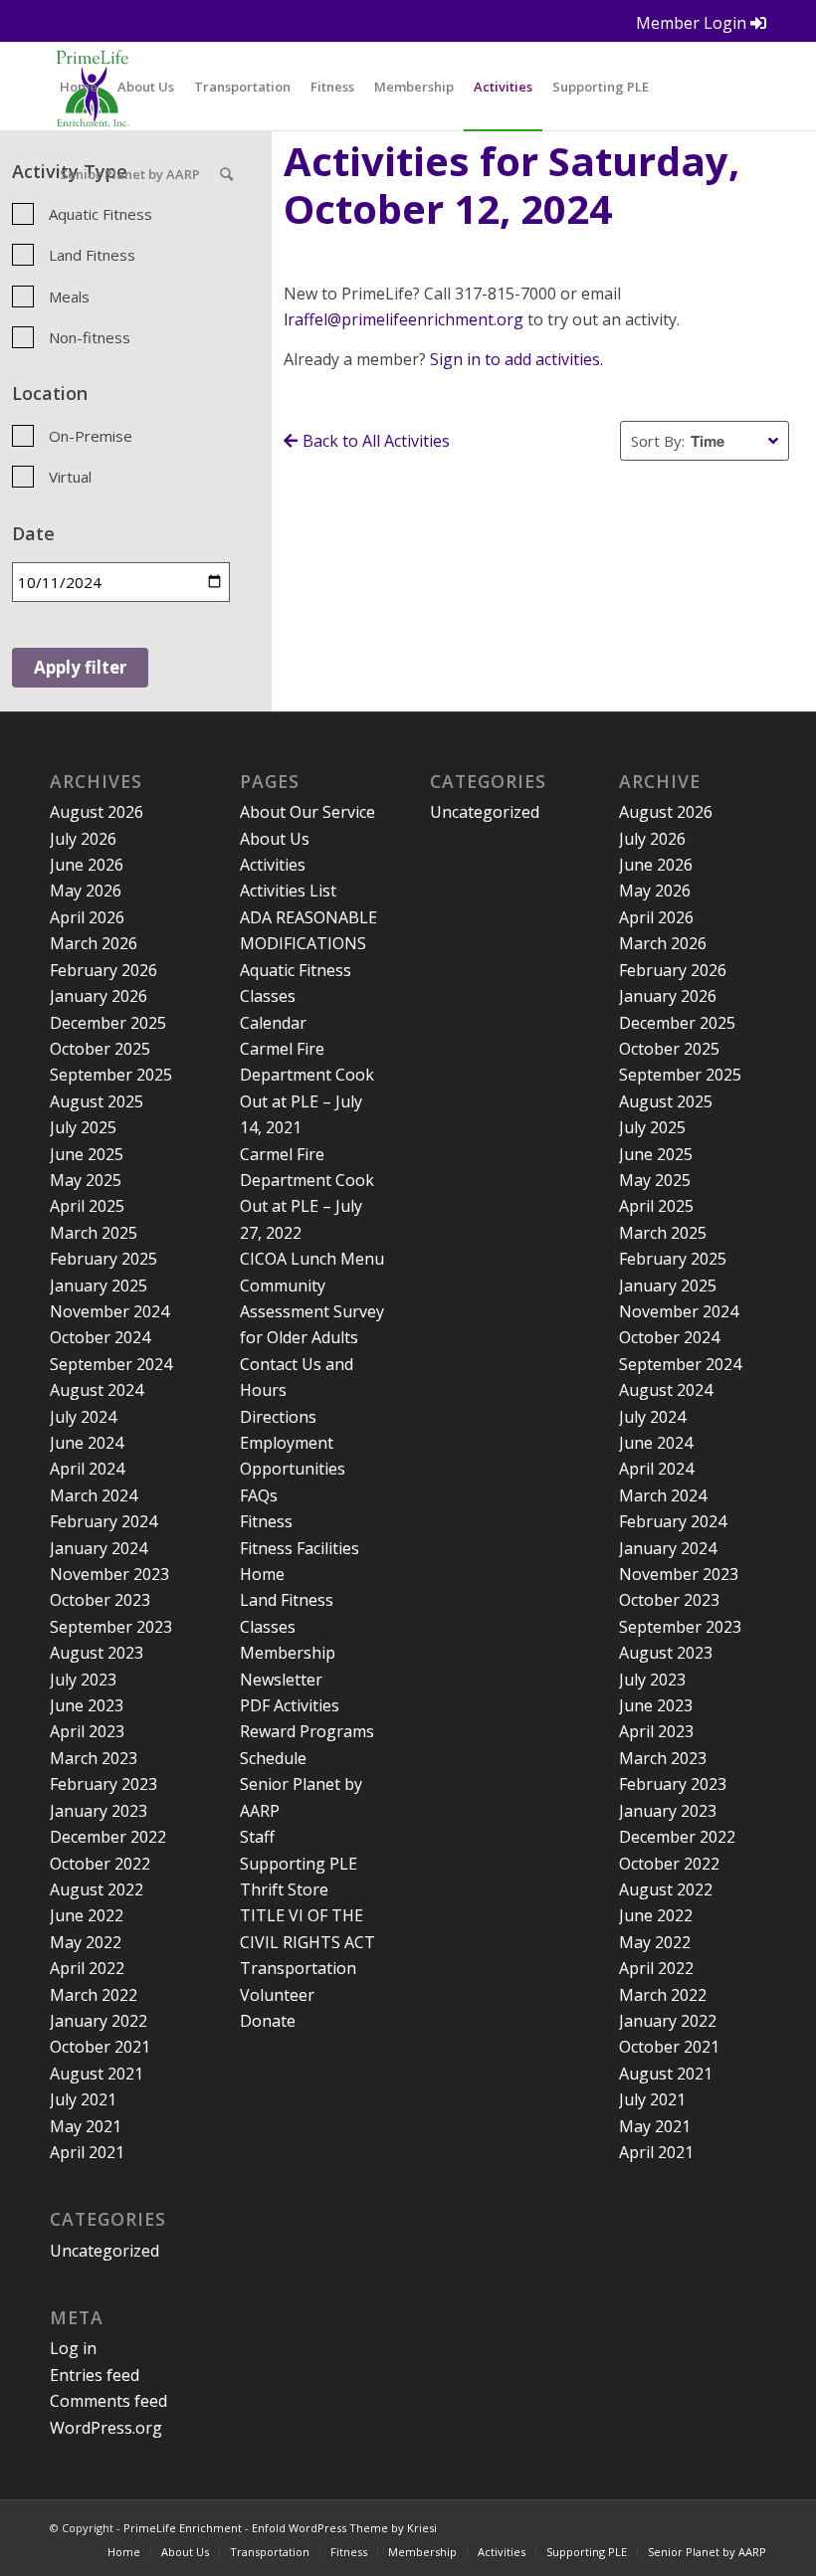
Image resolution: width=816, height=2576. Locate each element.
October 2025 (100, 1049)
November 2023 (109, 1574)
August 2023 (97, 1653)
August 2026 (97, 812)
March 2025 (94, 1233)
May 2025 (86, 1180)
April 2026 (87, 917)
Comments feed (108, 2401)
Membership (288, 1653)
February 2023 (103, 1784)
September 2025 (111, 1075)
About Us (275, 839)
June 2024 (87, 1443)
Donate (268, 2021)
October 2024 (100, 1337)
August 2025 (97, 1101)
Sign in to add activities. (516, 359)
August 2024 (97, 1390)
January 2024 (99, 1548)
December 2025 (108, 1023)
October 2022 (100, 1864)
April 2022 (87, 1968)
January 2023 (99, 1811)
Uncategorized (104, 2251)
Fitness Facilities (300, 1548)
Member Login (693, 23)
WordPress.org (106, 2428)
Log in (73, 2348)
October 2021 (100, 2047)
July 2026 (83, 839)
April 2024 (87, 1469)
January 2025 (99, 1286)
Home (262, 1574)
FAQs (259, 1495)
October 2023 (100, 1600)
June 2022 (87, 1915)
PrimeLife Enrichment (183, 2528)
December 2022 (108, 1837)
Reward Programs (307, 1731)
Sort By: (658, 441)
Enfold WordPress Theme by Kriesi (344, 2528)
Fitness (266, 1521)
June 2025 (87, 1154)
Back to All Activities (376, 441)
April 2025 (87, 1206)
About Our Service (307, 812)
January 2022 (99, 2021)
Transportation (298, 1968)
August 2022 (97, 1889)
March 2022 (94, 1995)
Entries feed (95, 2375)
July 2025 (83, 1127)
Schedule (273, 1758)
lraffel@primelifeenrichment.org (404, 319)
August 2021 (97, 2074)
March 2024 (94, 1495)
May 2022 (86, 1942)
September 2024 (111, 1364)
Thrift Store (284, 1889)
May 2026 (86, 891)
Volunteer (277, 1995)
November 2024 (109, 1311)
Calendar (273, 1023)
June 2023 (87, 1705)
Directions (278, 1417)
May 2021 (86, 2126)
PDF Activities (290, 1705)
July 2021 (83, 2099)
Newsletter (281, 1680)
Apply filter (80, 667)
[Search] (226, 174)
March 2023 (94, 1758)
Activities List (288, 891)
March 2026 (94, 943)
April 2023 (87, 1731)
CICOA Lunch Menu (312, 1259)
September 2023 (111, 1627)
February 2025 (103, 1259)
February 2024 (103, 1521)
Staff (257, 1837)
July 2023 (83, 1680)
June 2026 (87, 865)
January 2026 (99, 996)
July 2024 (83, 1417)
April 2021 (87, 2152)
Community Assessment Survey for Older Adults (312, 1312)
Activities (273, 865)
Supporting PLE (299, 1864)
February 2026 (103, 970)
